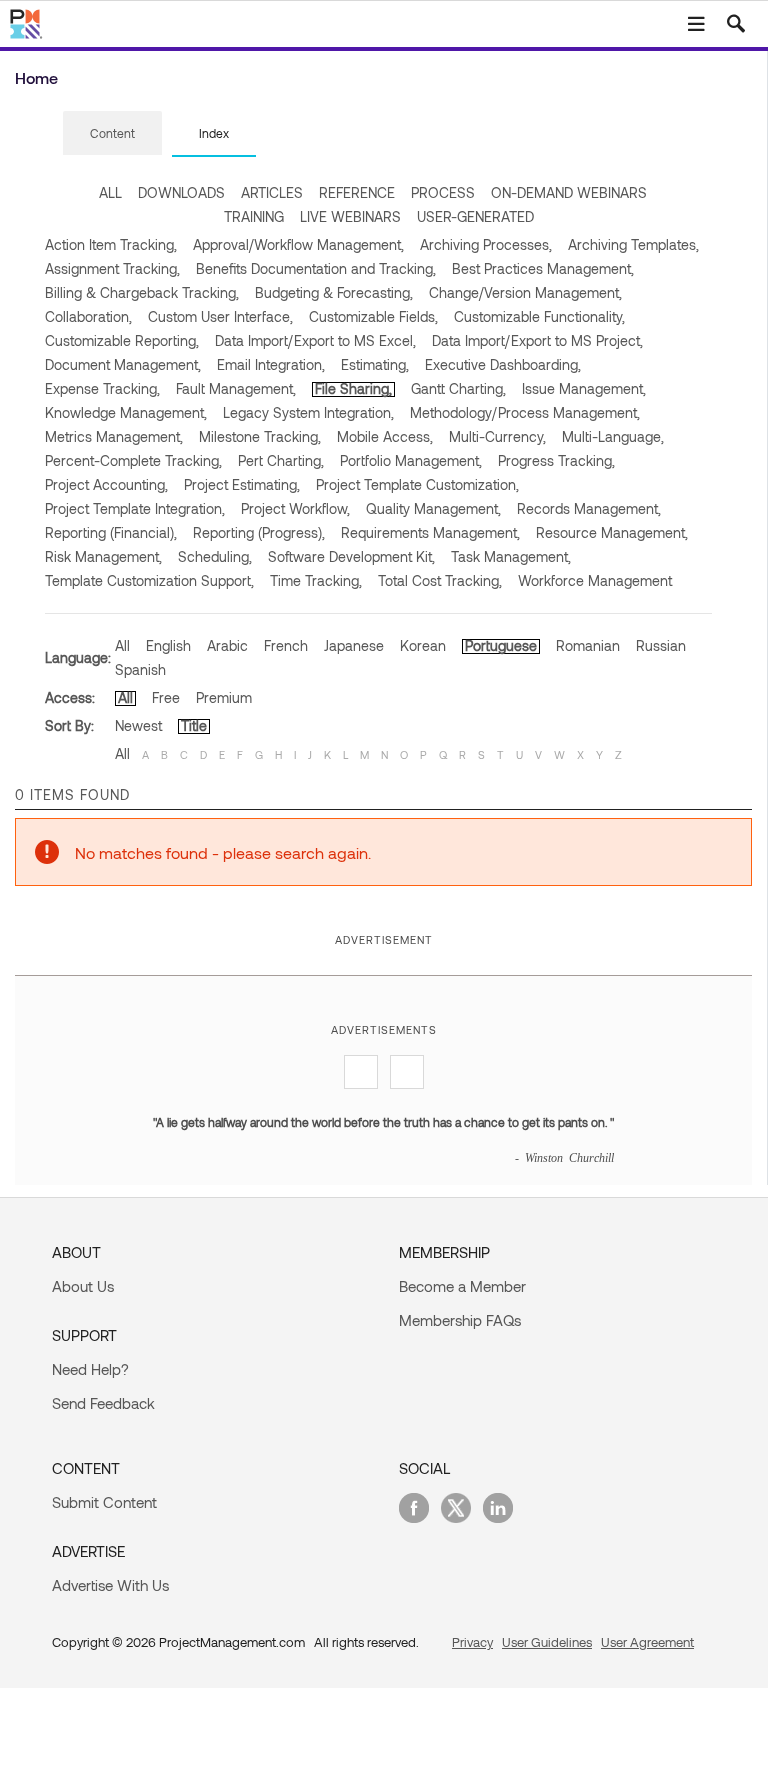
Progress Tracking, (556, 460)
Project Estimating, (242, 484)
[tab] (112, 134)
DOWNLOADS (181, 192)
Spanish (140, 669)
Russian (661, 645)
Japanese (354, 645)
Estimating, (375, 364)
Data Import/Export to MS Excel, (315, 340)
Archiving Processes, (486, 244)
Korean (423, 645)
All (122, 645)
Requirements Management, (430, 532)
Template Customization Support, (149, 580)
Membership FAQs (460, 1320)
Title (194, 725)
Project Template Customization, (417, 484)
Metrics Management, (114, 436)
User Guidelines (547, 1642)
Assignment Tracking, (112, 268)
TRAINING (254, 216)
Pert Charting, (281, 460)
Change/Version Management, (525, 292)
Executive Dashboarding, (503, 364)
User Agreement (647, 1642)
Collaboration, (88, 316)
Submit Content (104, 1502)
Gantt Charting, (458, 388)
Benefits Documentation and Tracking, (316, 268)
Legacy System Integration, (308, 412)
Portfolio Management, (411, 460)
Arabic (227, 645)
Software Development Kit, (351, 556)
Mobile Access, (385, 436)
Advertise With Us (110, 1585)
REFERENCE (357, 192)
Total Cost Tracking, (440, 580)
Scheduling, (215, 556)
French (286, 645)
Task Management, (511, 556)
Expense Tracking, (102, 388)
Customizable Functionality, (539, 316)
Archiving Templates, (633, 244)
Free (166, 697)
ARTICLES (272, 192)
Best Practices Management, (543, 268)
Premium (224, 697)
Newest (138, 725)
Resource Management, (612, 532)
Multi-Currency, (497, 436)
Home (36, 77)
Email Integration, (271, 364)
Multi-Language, (613, 436)
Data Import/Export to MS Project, (537, 340)
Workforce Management (595, 580)
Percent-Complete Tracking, (133, 460)
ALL (110, 192)
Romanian (588, 645)
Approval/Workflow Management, (298, 244)
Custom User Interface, (220, 316)
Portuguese (501, 645)
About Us (83, 1286)
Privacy (472, 1642)
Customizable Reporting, (122, 340)
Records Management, (589, 508)
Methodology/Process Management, (525, 412)
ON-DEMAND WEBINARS (569, 192)
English (168, 645)
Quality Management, (433, 508)
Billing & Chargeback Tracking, (142, 292)
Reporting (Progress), (259, 532)
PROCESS (443, 192)
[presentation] (112, 133)
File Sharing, (353, 388)
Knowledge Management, (126, 412)
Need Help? (90, 1369)
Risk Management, (103, 556)
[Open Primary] (696, 24)
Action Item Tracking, (111, 244)
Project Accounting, (106, 484)
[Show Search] (736, 24)
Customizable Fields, (373, 316)
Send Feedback (103, 1403)
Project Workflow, (295, 508)
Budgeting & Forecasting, (334, 292)
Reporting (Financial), (111, 532)
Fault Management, (236, 388)
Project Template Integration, (135, 508)
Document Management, (123, 364)
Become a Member (462, 1286)
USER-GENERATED (475, 216)
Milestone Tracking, (260, 436)
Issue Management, (584, 388)
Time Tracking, (316, 580)
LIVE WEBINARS (350, 216)
